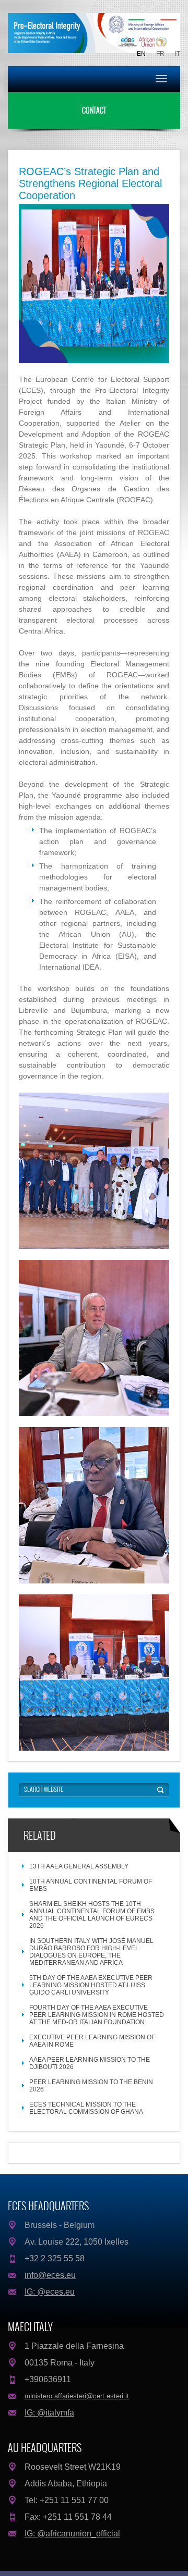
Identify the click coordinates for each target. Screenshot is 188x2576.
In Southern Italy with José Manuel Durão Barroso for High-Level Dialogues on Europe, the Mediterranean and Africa (91, 1952)
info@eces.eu (50, 2275)
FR (160, 54)
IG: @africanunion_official (72, 2534)
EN (141, 54)
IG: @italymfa (49, 2413)
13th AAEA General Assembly (79, 1866)
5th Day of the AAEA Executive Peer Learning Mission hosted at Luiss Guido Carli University (91, 1985)
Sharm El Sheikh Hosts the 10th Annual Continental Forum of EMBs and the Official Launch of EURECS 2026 (92, 1915)
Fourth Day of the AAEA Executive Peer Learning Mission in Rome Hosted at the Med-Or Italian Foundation (97, 2015)
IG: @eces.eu (50, 2292)
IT (178, 54)
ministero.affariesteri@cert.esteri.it (77, 2396)
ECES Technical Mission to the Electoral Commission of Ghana (86, 2108)
